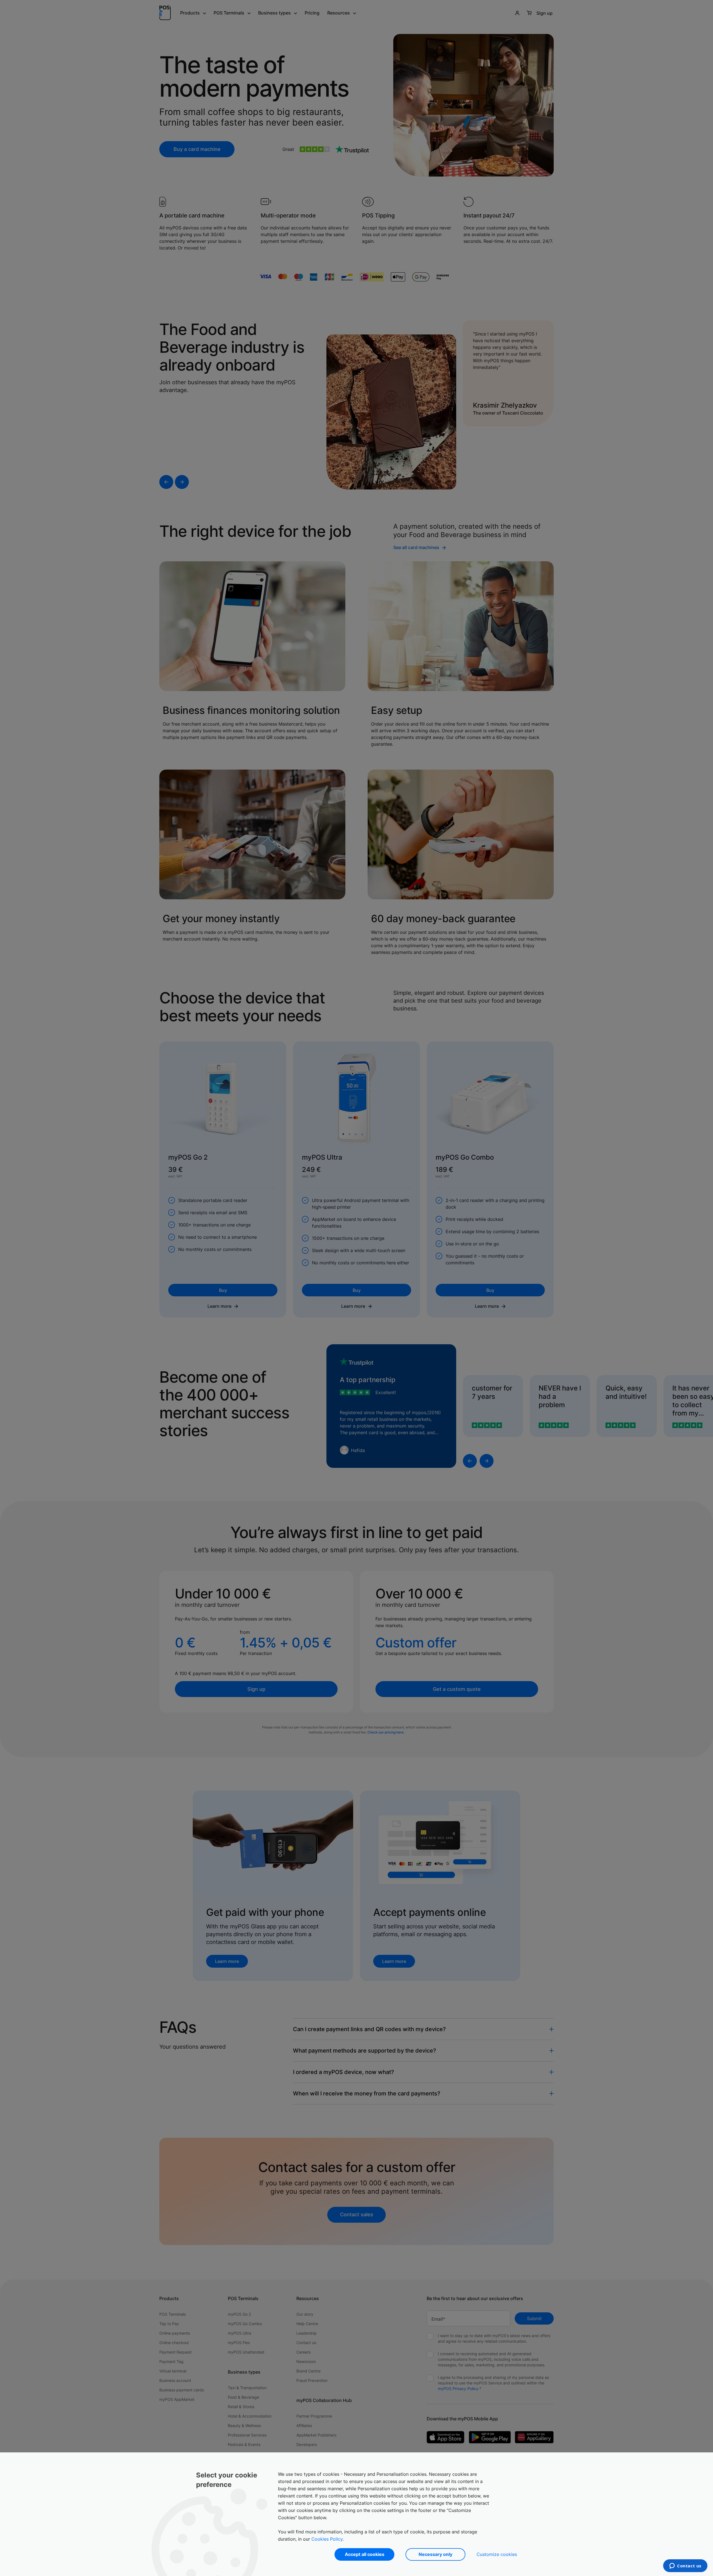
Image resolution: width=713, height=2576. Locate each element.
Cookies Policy (327, 2539)
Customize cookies (497, 2554)
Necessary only (435, 2554)
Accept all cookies (365, 2554)
